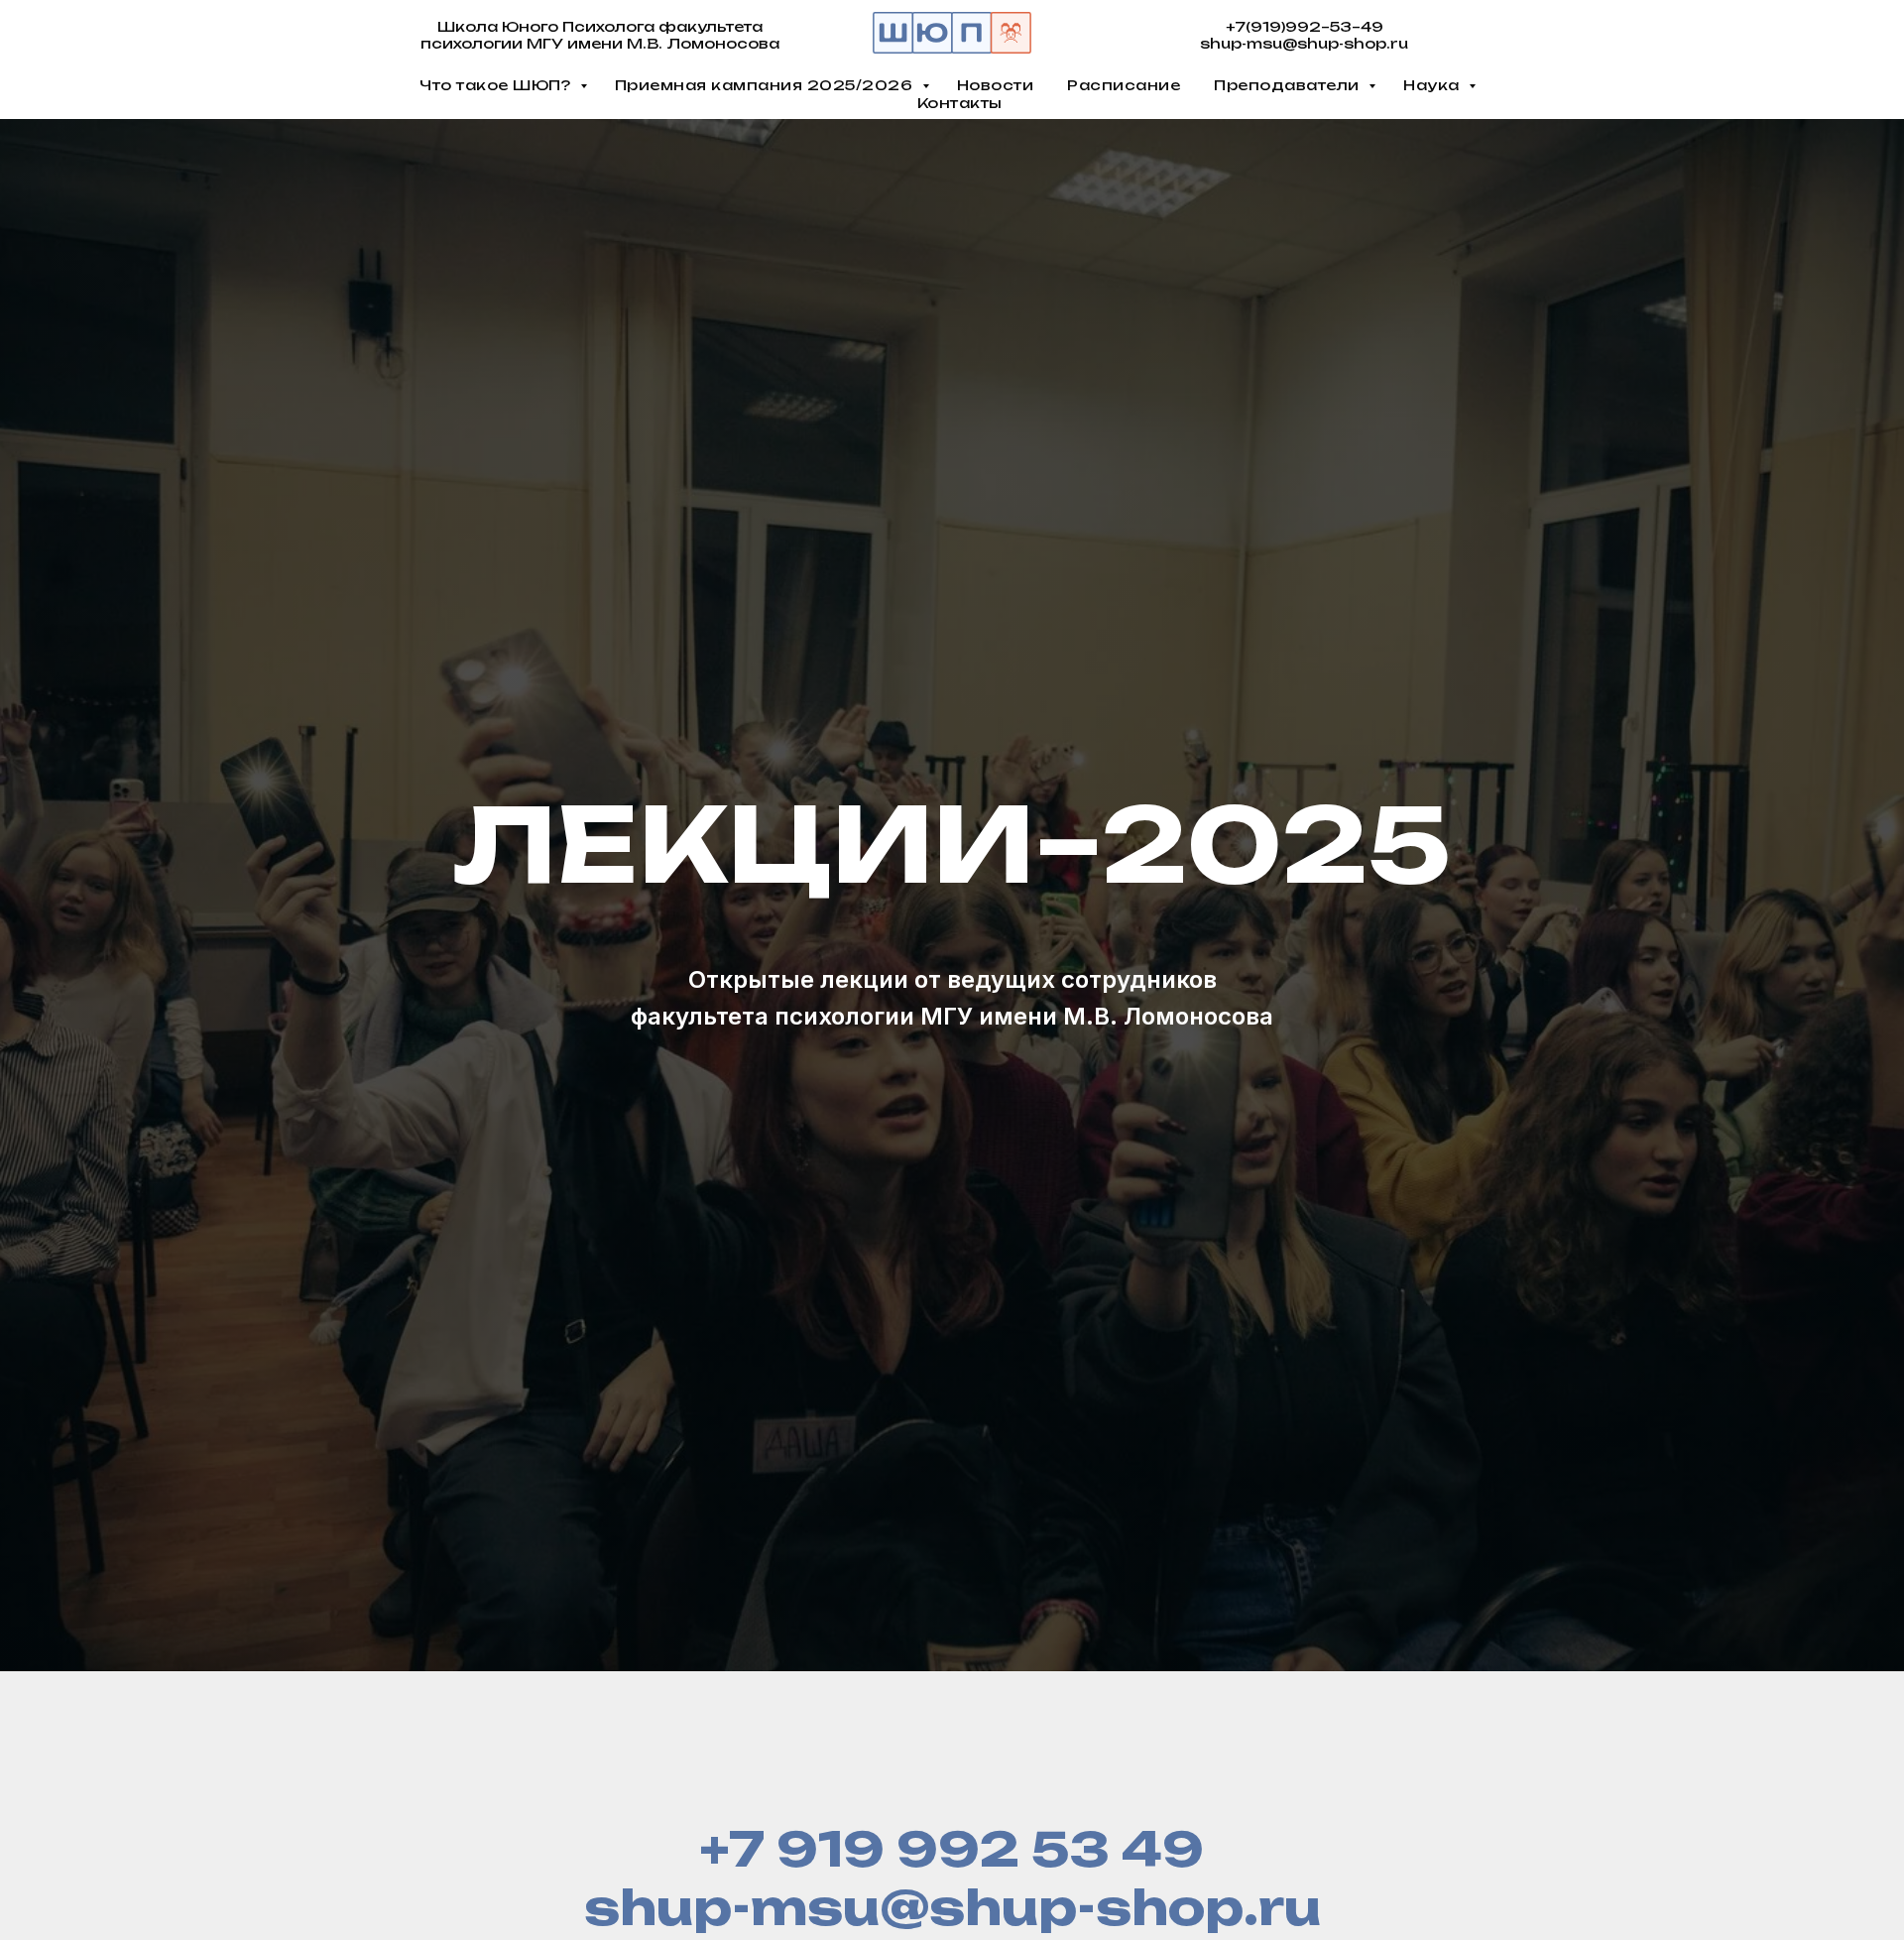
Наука (1433, 85)
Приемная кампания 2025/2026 (766, 85)
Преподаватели (1289, 85)
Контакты (960, 103)
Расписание (1124, 85)
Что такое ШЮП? (497, 85)
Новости (996, 85)
